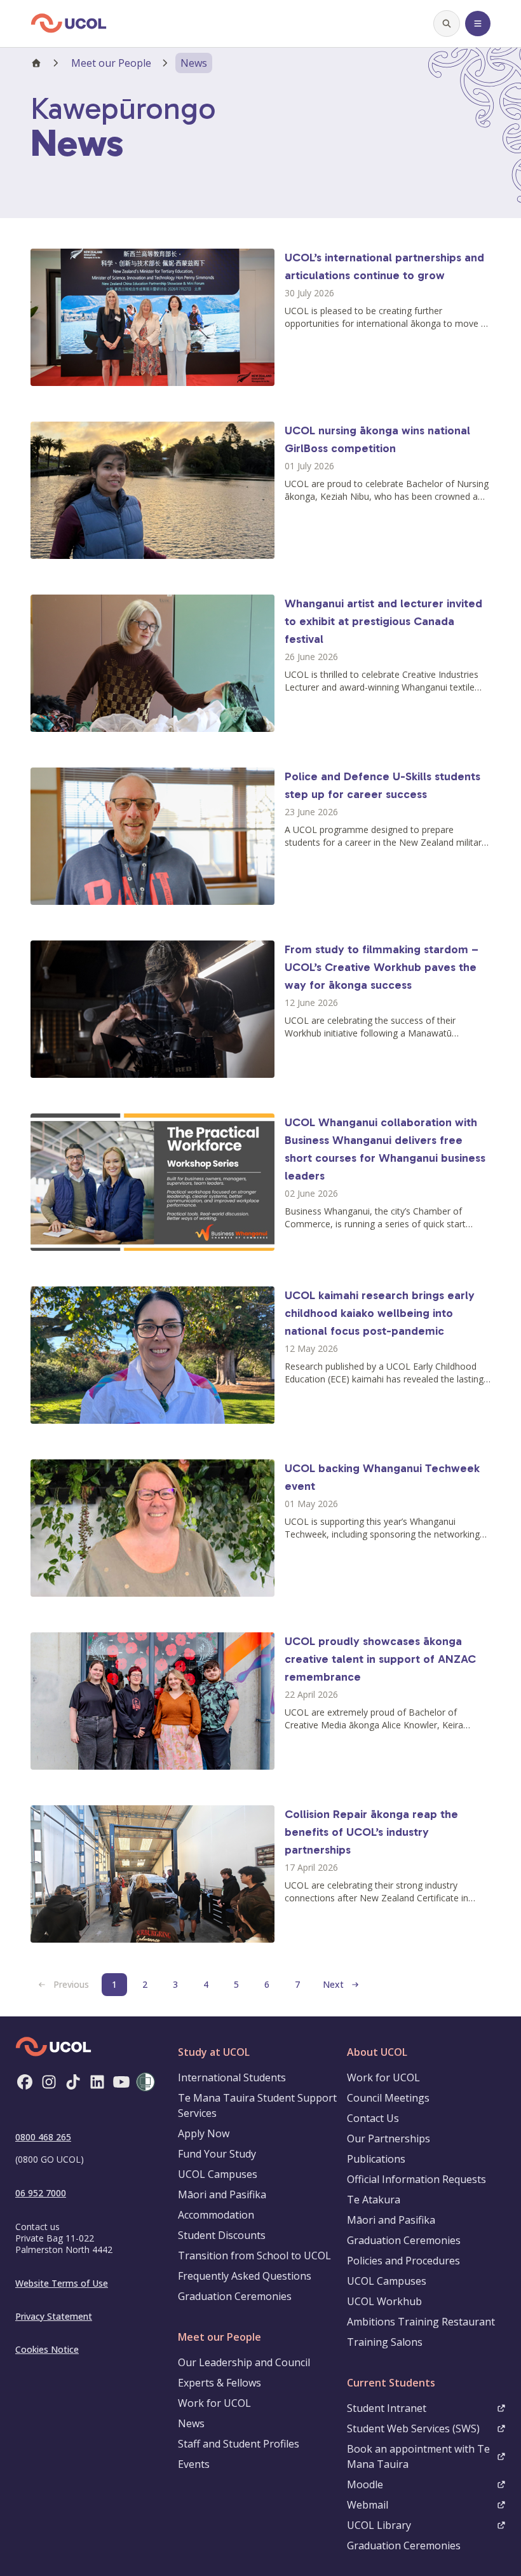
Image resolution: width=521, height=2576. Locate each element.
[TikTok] (73, 2082)
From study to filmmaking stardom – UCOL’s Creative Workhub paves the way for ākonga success (382, 967)
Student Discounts (222, 2235)
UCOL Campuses (218, 2174)
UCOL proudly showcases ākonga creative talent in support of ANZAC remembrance (380, 1659)
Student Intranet (387, 2408)
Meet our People (111, 63)
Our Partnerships (389, 2139)
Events (194, 2464)
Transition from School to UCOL (254, 2256)
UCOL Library (379, 2525)
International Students (232, 2077)
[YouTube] (121, 2082)
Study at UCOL (214, 2052)
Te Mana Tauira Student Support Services (257, 2105)
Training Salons (385, 2342)
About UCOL (377, 2052)
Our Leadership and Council (244, 2362)
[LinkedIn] (97, 2082)
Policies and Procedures (403, 2261)
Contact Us (373, 2118)
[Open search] (447, 24)
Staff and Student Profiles (239, 2444)
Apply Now (204, 2133)
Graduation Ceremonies (235, 2296)
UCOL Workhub (384, 2301)
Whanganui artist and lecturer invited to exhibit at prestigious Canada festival (383, 621)
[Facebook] (25, 2082)
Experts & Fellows (220, 2383)
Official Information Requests (416, 2179)
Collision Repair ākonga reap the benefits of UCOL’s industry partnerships (371, 1832)
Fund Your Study (217, 2154)
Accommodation (216, 2215)
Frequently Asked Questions (245, 2276)
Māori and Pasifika (222, 2194)
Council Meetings (388, 2098)
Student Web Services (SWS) (413, 2428)
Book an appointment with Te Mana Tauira (418, 2456)
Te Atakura (374, 2200)
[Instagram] (49, 2082)
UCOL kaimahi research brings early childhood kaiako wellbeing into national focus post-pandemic (380, 1313)
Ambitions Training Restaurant (421, 2322)
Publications (376, 2159)
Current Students (391, 2383)
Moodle (365, 2484)
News (191, 2423)
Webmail (368, 2505)
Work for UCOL (214, 2403)
